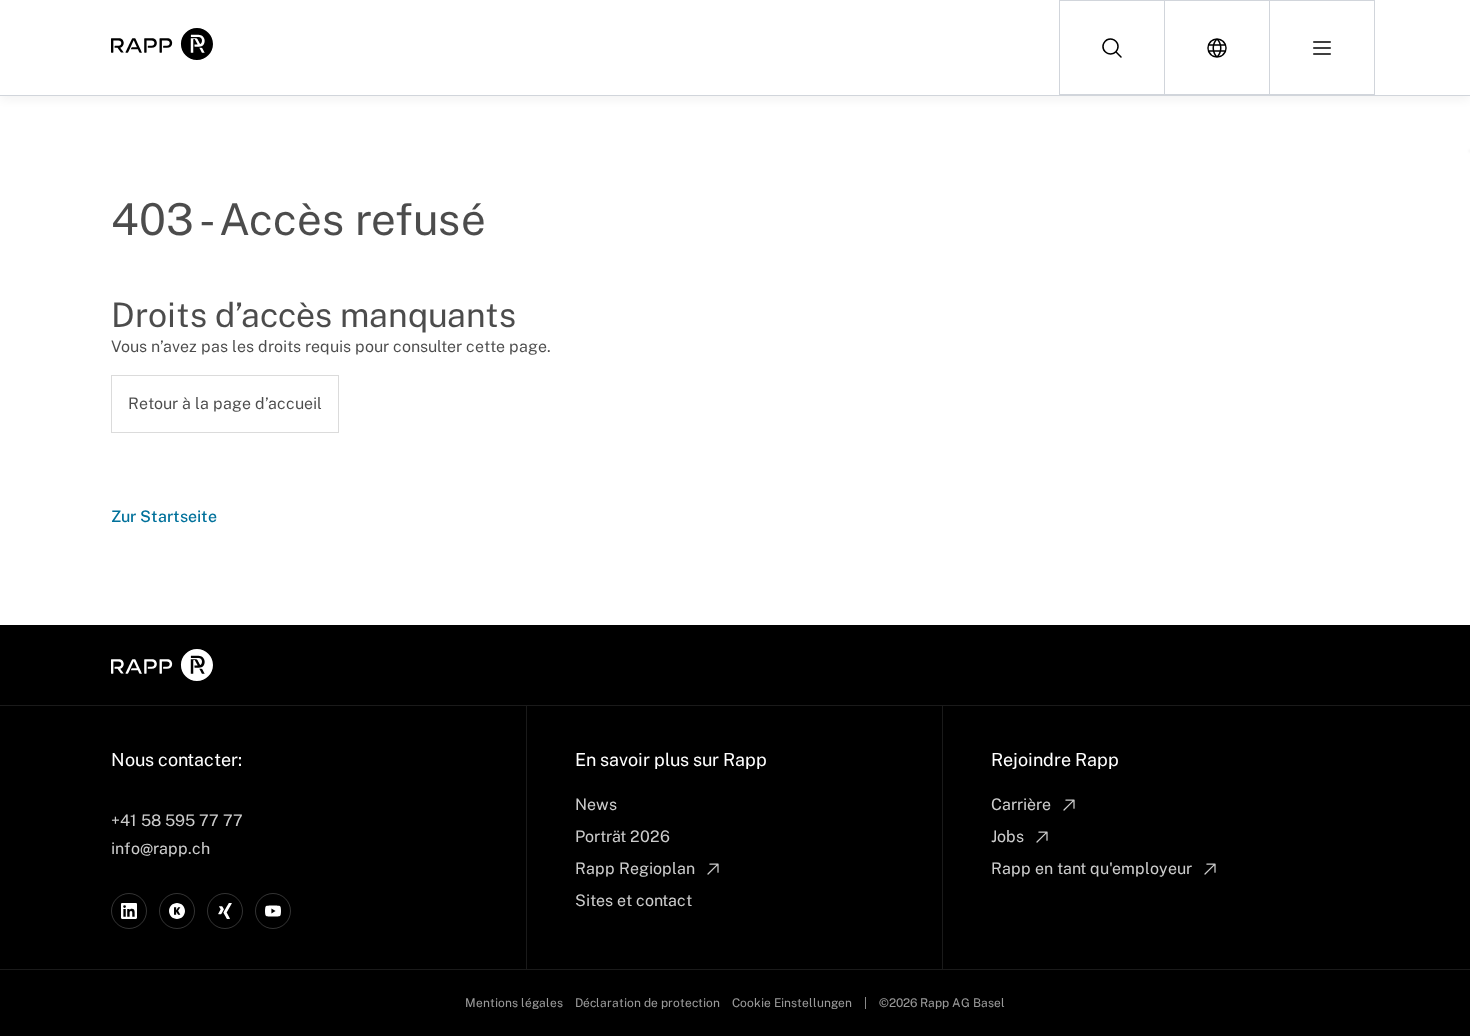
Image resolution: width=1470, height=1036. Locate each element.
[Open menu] (1322, 47)
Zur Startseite (164, 516)
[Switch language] (1217, 47)
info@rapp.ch (160, 848)
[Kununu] (177, 911)
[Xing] (225, 911)
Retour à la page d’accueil (225, 403)
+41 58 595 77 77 (177, 820)
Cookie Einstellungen (792, 1003)
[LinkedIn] (129, 911)
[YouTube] (273, 911)
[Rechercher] (1112, 47)
